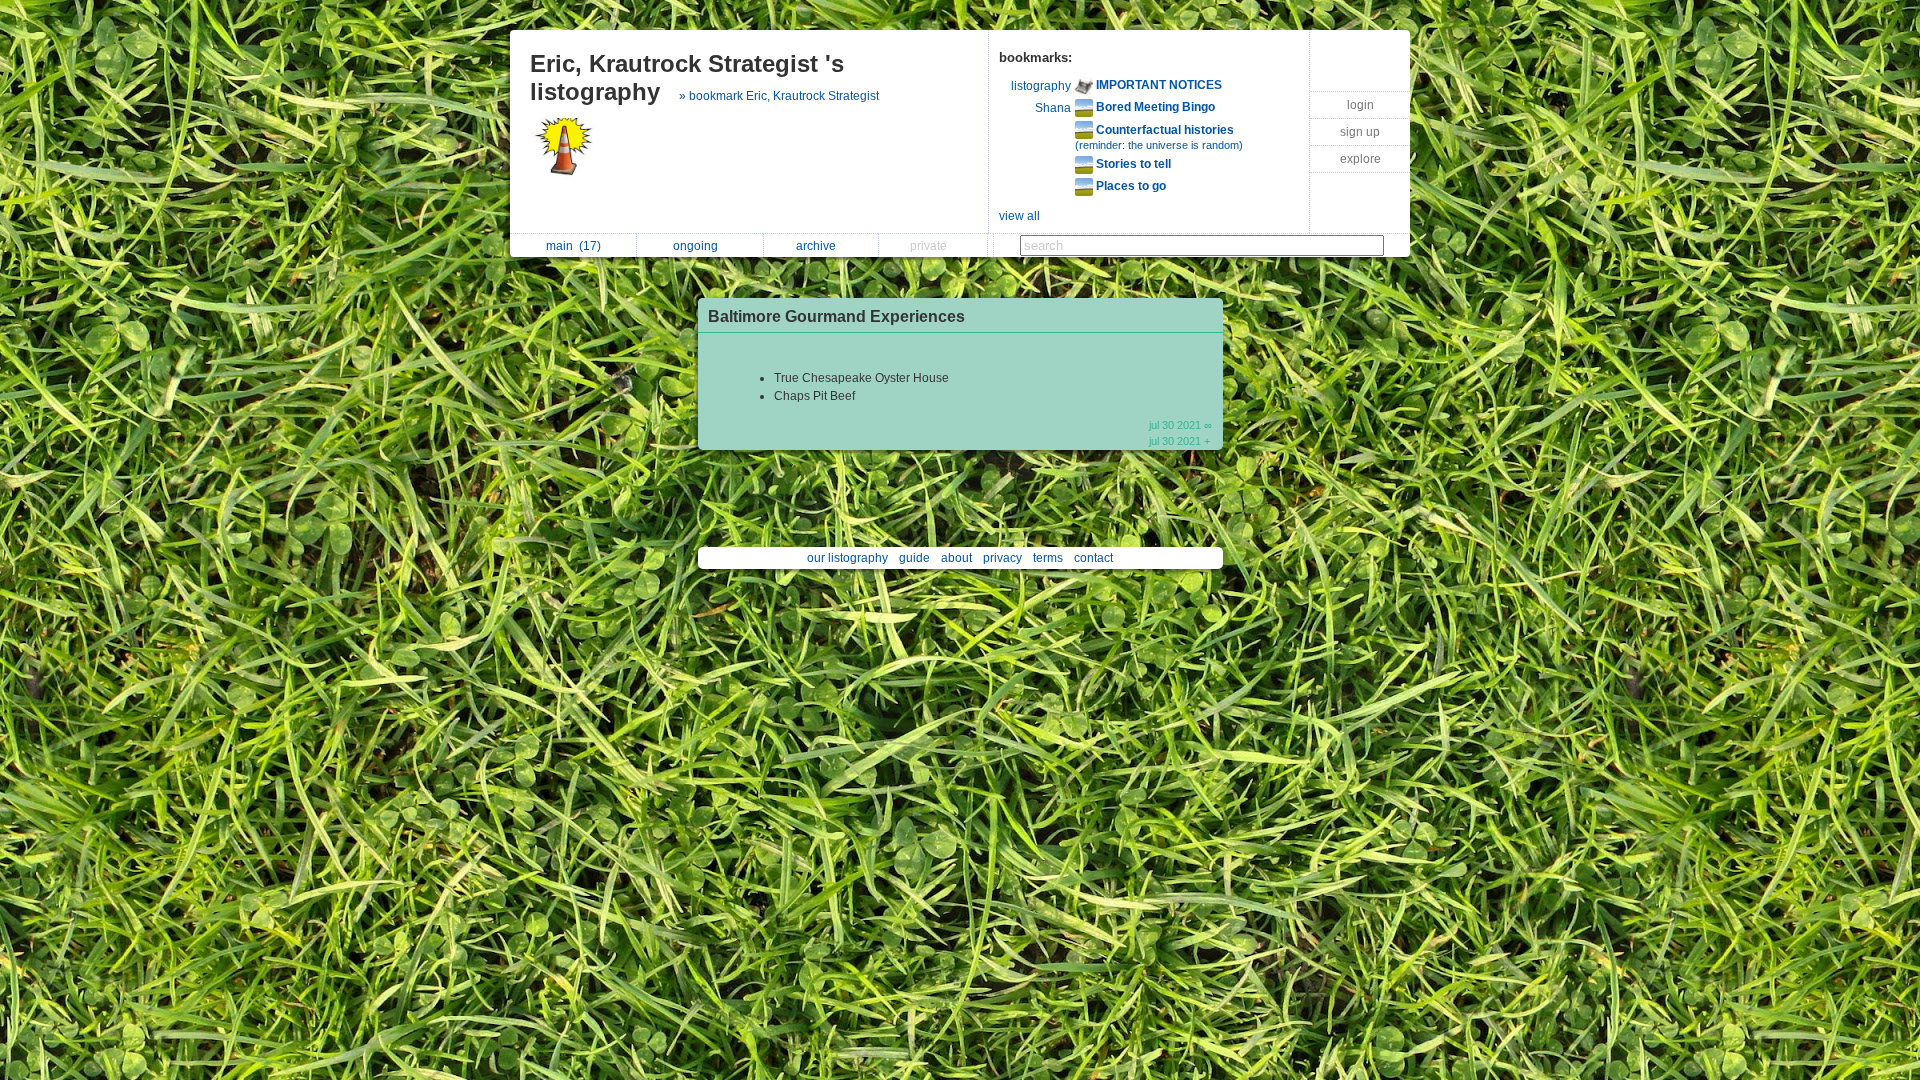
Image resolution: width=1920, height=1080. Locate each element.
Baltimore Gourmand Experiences (836, 316)
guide (914, 558)
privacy (1002, 558)
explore (1360, 159)
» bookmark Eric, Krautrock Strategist (779, 96)
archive (819, 246)
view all (1019, 216)
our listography (847, 558)
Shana (1053, 108)
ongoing (698, 246)
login (1360, 105)
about (956, 558)
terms (1048, 558)
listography (1041, 86)
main (573, 246)
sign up (1360, 132)
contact (1093, 558)
